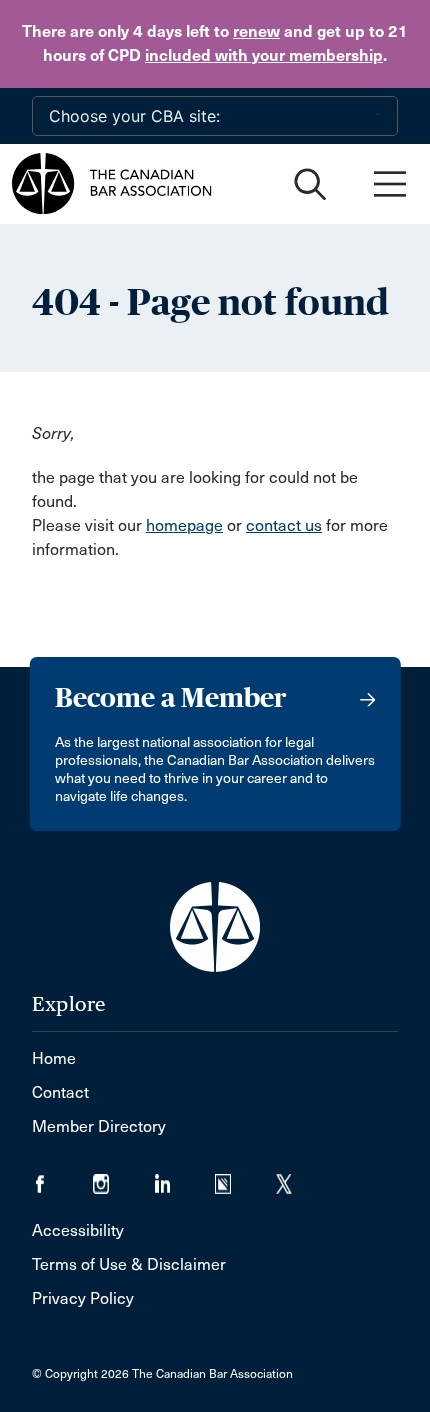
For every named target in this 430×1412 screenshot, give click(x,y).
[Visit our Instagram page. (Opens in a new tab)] (123, 1177)
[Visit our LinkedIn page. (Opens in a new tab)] (184, 1177)
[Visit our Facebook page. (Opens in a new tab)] (62, 1177)
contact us (284, 525)
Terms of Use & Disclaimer (129, 1264)
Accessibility (78, 1230)
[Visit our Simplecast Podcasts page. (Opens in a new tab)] (245, 1177)
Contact (60, 1092)
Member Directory (99, 1126)
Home (54, 1058)
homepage (184, 525)
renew (256, 31)
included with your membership (264, 55)
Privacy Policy (83, 1298)
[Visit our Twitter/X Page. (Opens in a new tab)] (296, 1177)
